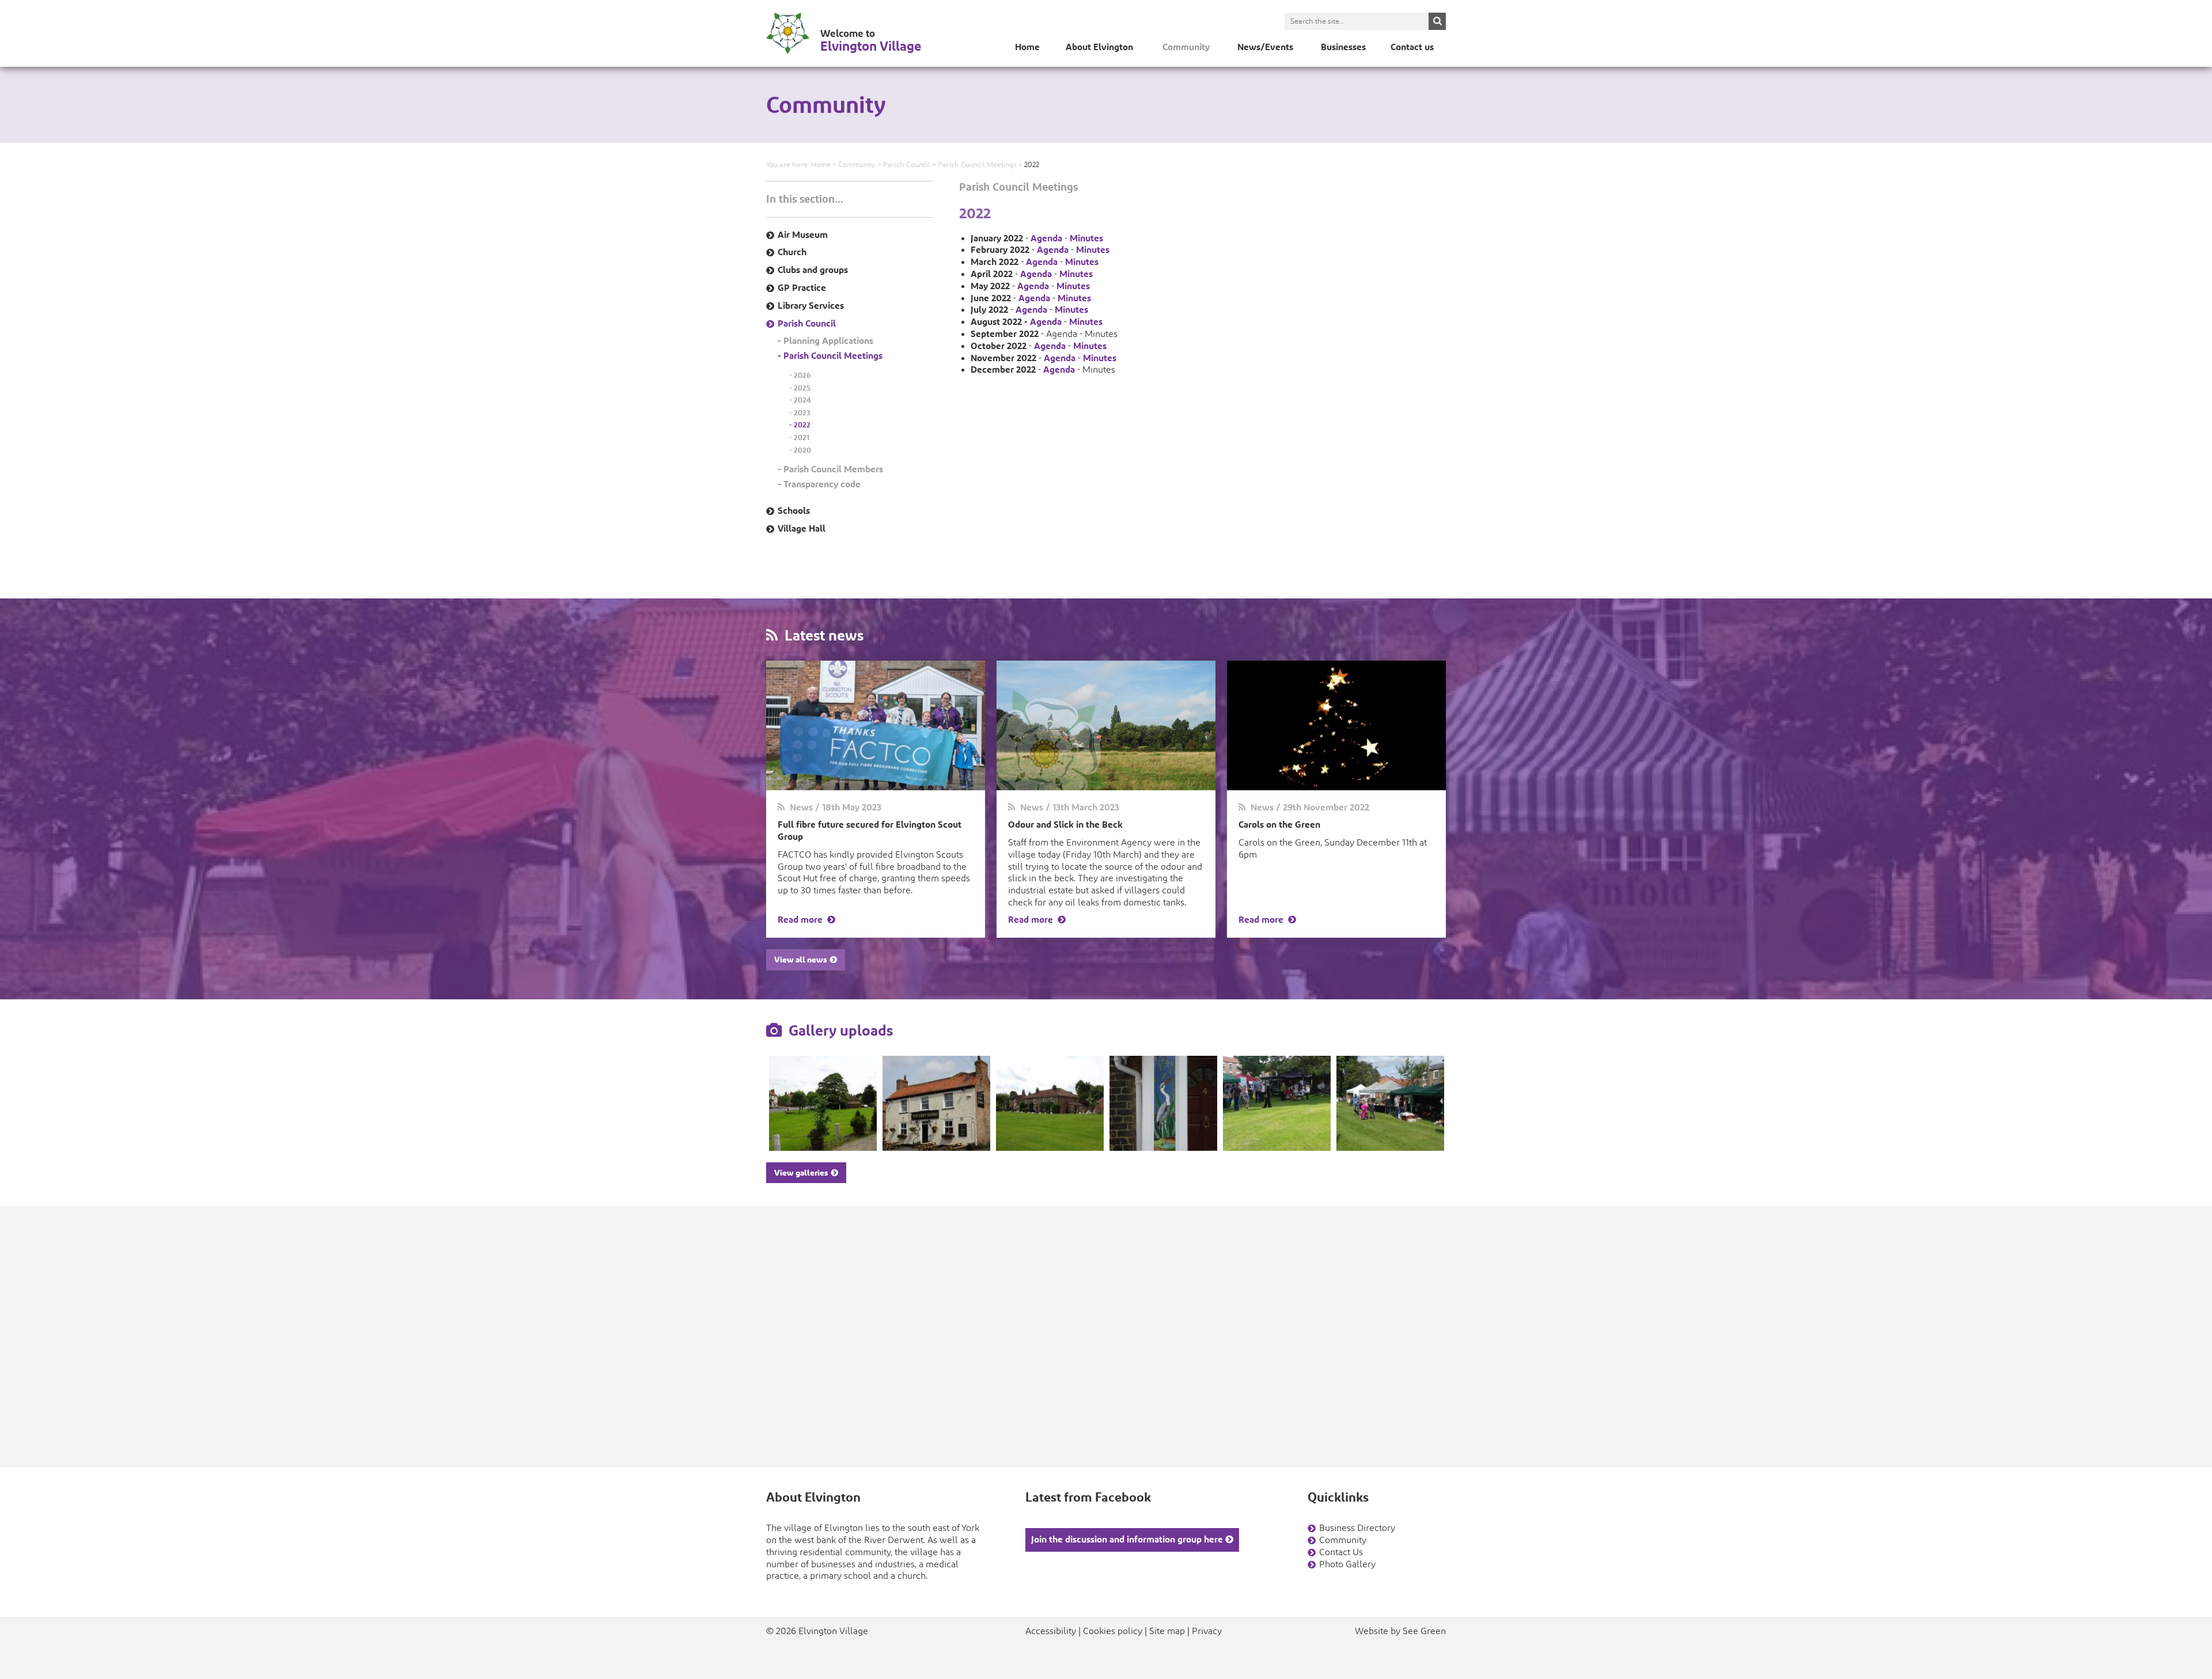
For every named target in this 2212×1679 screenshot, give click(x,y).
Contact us (1412, 47)
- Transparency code (819, 484)
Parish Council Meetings (977, 165)
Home (1027, 47)
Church (792, 252)
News (799, 807)
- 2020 (800, 450)
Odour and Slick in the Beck (1065, 825)
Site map (1167, 1631)
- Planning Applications (825, 341)
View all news (802, 960)
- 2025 (800, 388)
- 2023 (800, 413)
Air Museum (803, 235)
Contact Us (1341, 1552)
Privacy (1207, 1631)
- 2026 (800, 375)
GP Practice (802, 288)
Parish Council (907, 165)
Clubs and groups (813, 270)
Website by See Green (1400, 1631)
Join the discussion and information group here (1128, 1539)
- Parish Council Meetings (830, 356)
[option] (823, 1103)
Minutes (1086, 238)
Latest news (821, 635)
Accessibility (1051, 1631)
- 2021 (799, 437)
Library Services (811, 306)
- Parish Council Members (830, 469)
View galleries (803, 1173)
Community (1186, 47)
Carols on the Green (1279, 825)
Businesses (1343, 47)
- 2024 (800, 400)
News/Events (1265, 47)
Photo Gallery (1347, 1564)
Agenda (1046, 238)
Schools (794, 511)
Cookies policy (1113, 1631)
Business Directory (1357, 1528)
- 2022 (800, 425)
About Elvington (1099, 47)
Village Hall (802, 528)
